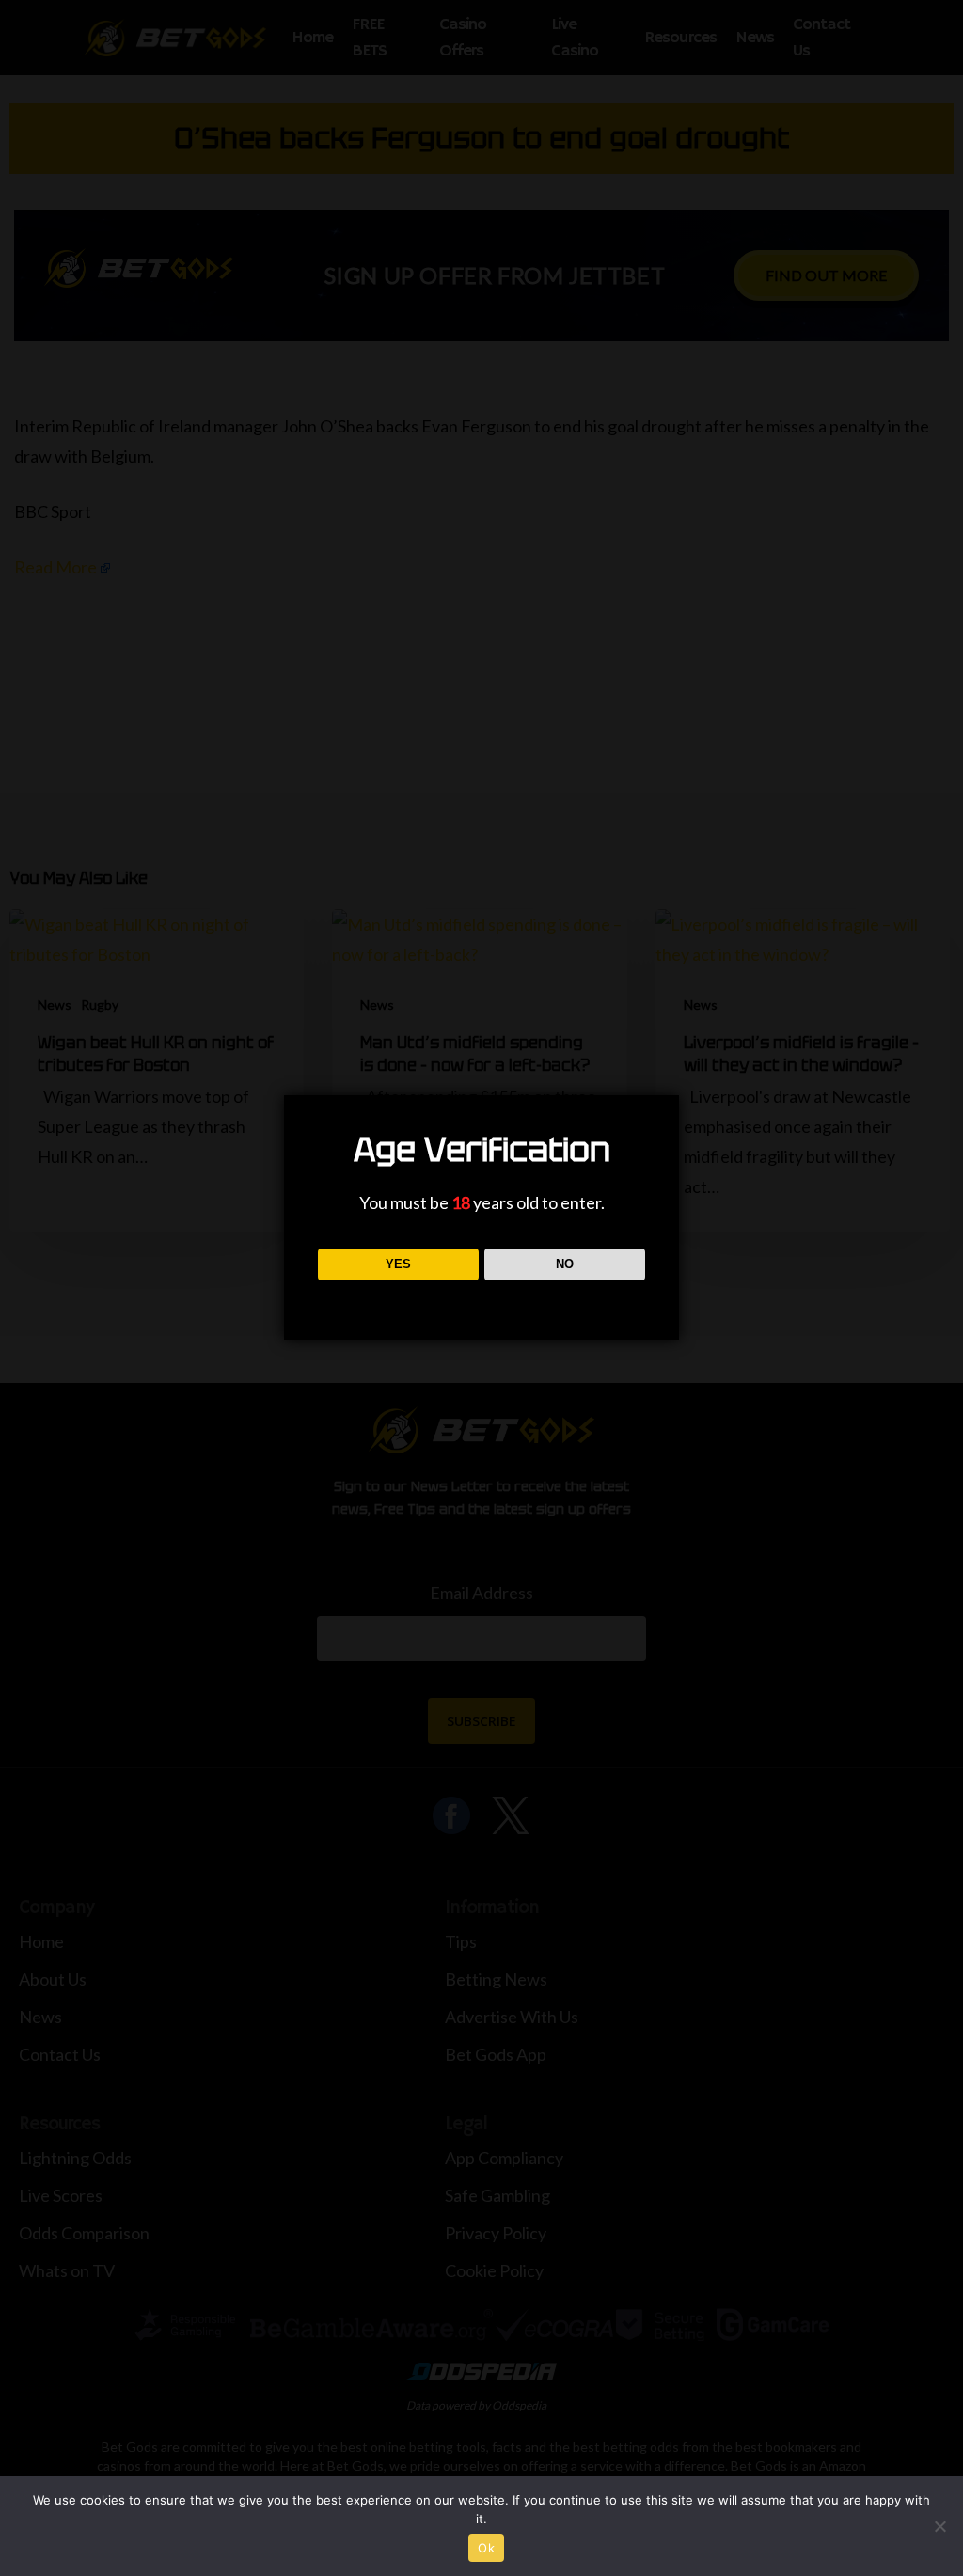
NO (565, 1264)
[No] (939, 2526)
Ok (486, 2548)
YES (398, 1264)
